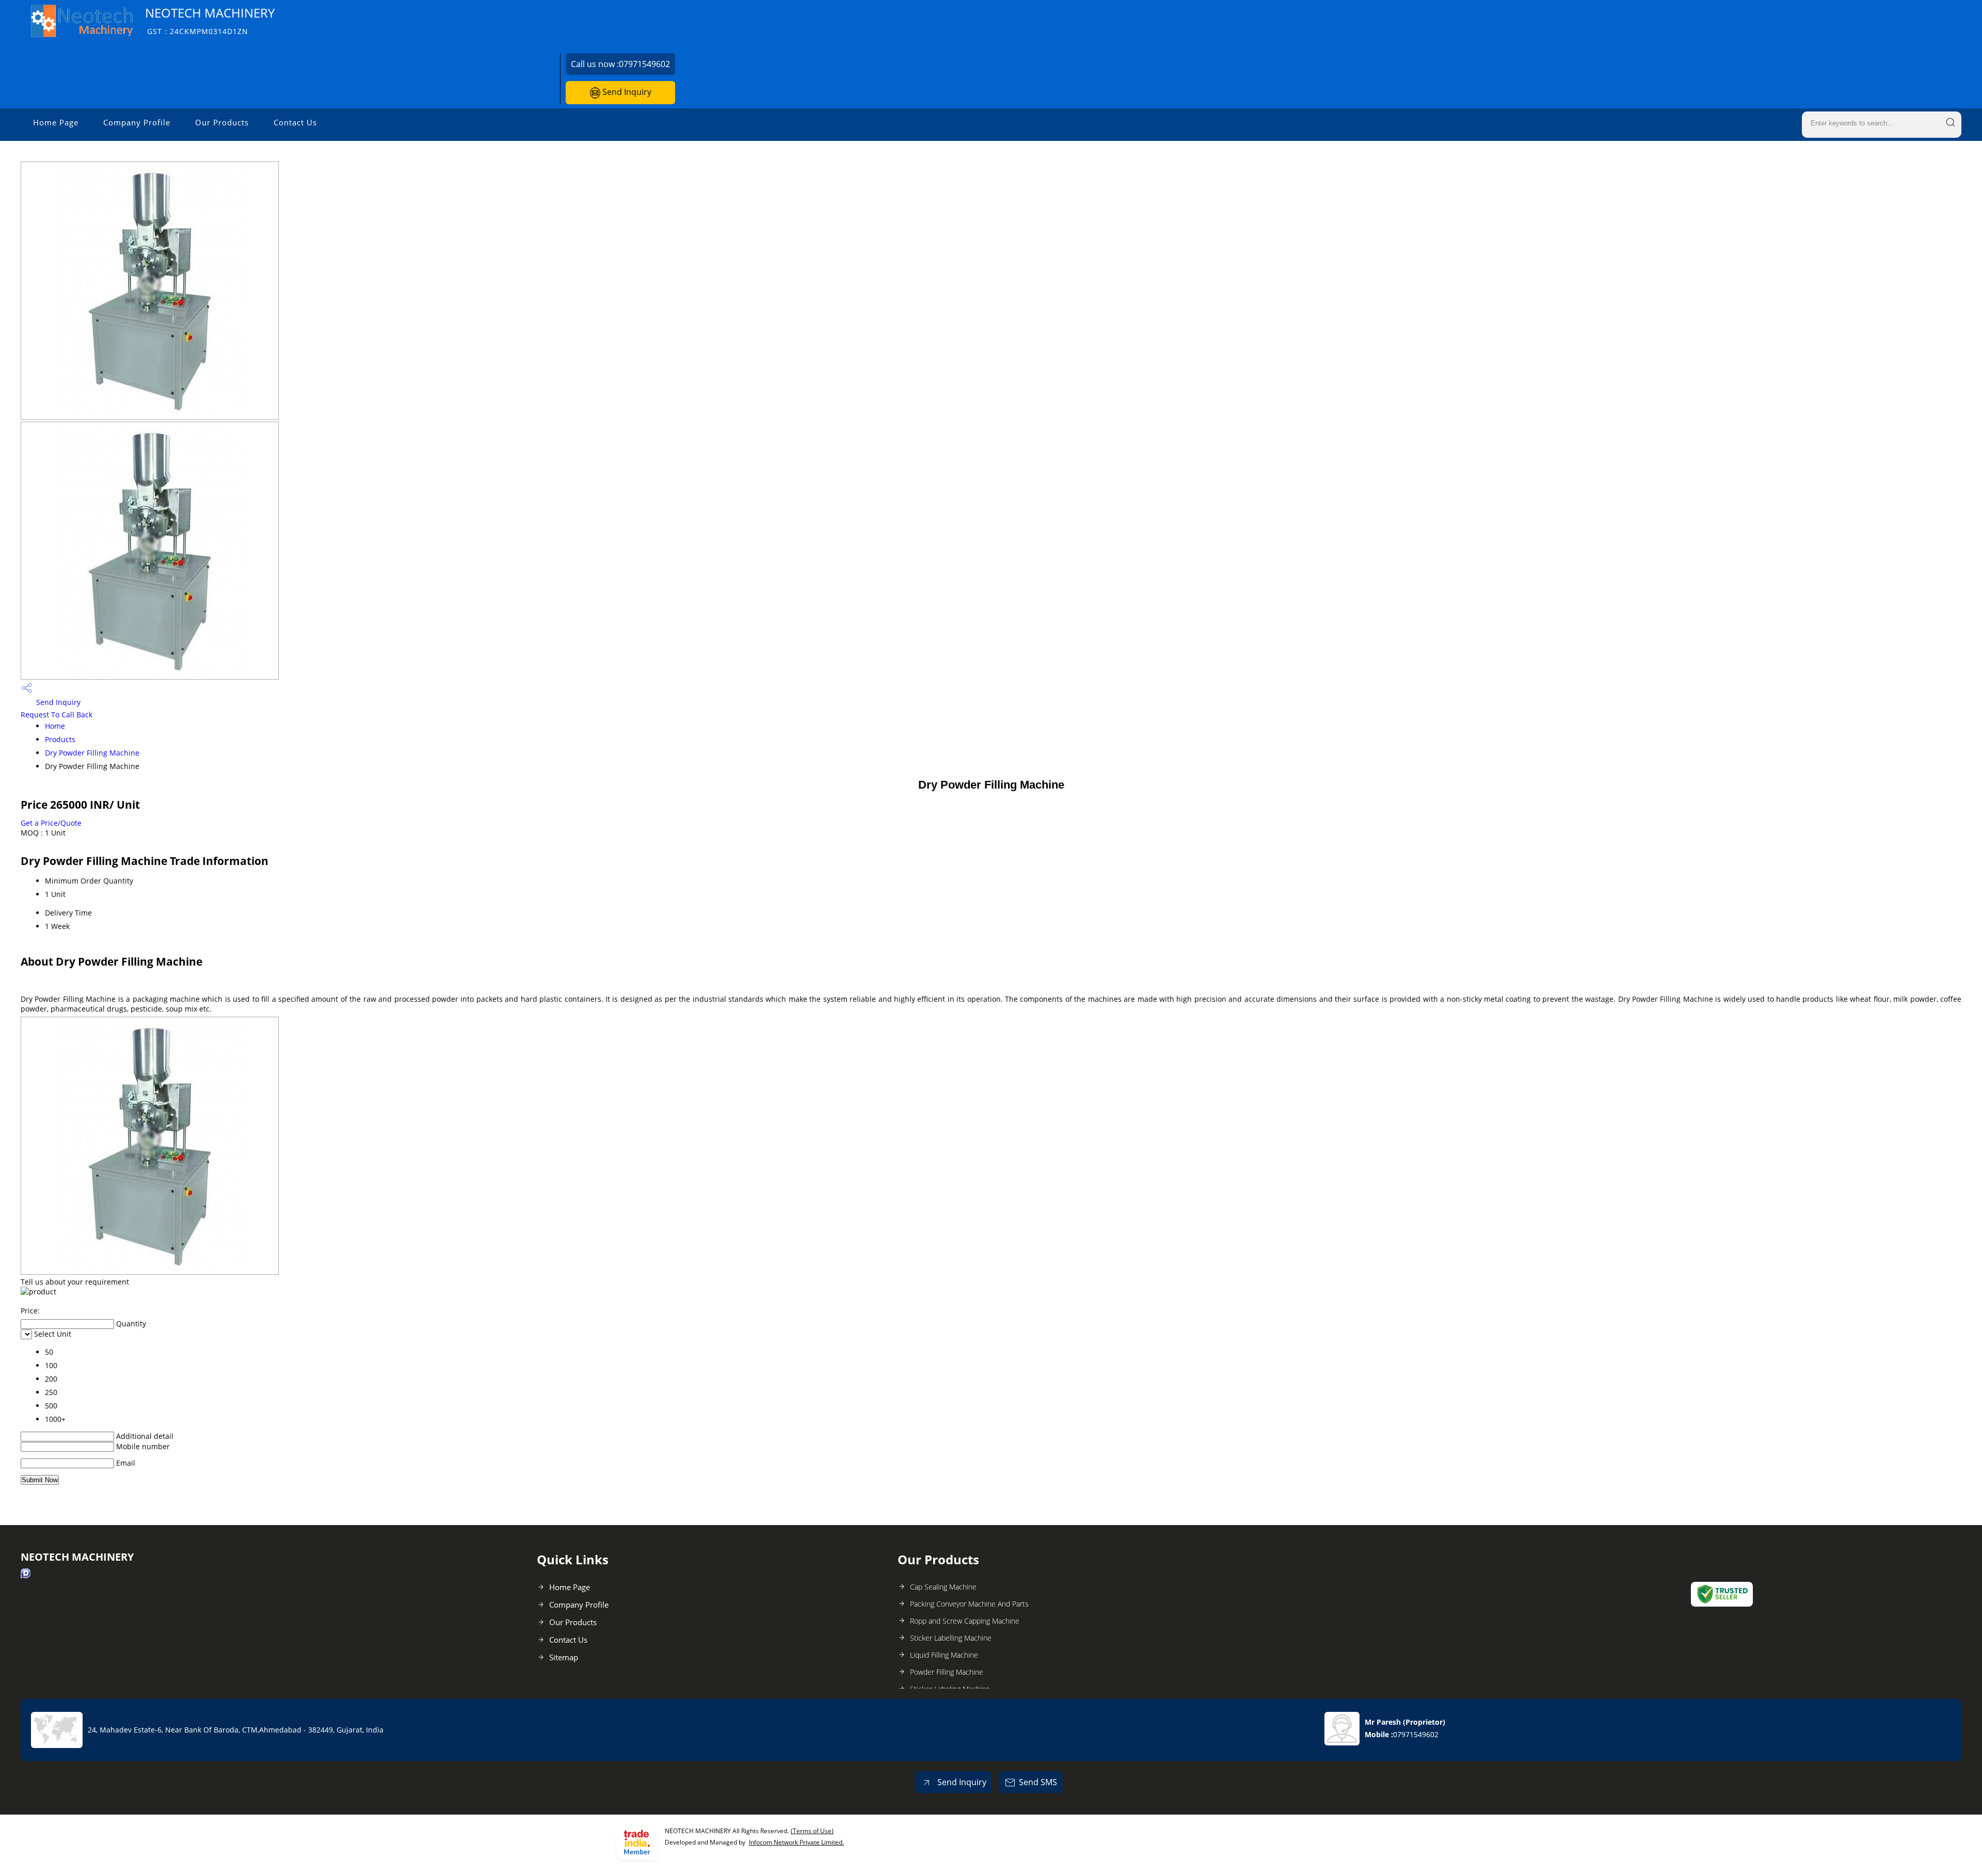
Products (60, 739)
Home (55, 726)
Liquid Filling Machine (944, 1655)
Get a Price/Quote (51, 823)
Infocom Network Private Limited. (796, 1842)
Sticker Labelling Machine (951, 1638)
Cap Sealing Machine (943, 1587)
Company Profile (137, 122)
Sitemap (564, 1657)
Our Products (222, 122)
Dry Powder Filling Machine (92, 753)
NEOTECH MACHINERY (210, 20)
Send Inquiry (626, 92)
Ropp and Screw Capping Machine (965, 1621)
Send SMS (1038, 1782)
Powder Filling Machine (947, 1672)
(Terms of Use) (812, 1831)
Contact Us (295, 122)
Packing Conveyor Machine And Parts (969, 1604)
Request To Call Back (57, 715)
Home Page (56, 122)
